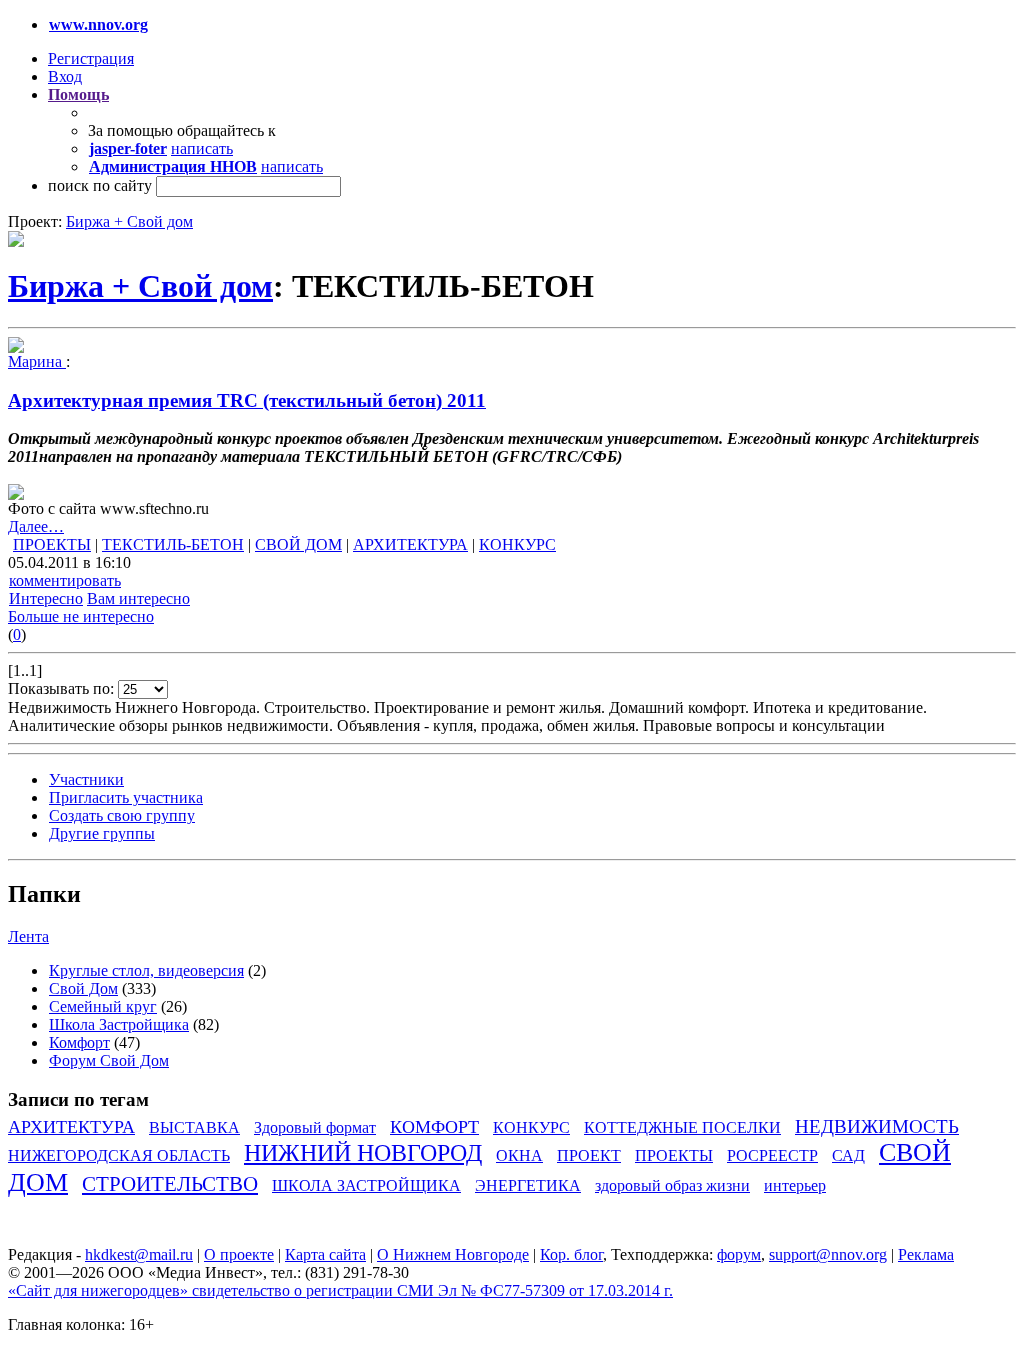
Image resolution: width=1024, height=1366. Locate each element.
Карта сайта (325, 1254)
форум (739, 1254)
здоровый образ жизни (672, 1185)
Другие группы (102, 833)
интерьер (795, 1185)
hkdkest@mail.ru (139, 1254)
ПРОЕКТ (589, 1155)
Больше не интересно (81, 616)
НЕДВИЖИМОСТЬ (877, 1126)
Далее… (36, 526)
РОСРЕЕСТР (772, 1155)
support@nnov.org (828, 1254)
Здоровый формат (315, 1127)
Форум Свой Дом (109, 1060)
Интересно (46, 598)
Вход (65, 76)
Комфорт (79, 1042)
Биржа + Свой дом (129, 221)
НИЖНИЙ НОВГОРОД (363, 1153)
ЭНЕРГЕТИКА (528, 1185)
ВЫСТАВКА (194, 1127)
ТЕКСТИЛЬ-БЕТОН (173, 544)
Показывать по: (63, 688)
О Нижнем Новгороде (453, 1254)
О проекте (239, 1254)
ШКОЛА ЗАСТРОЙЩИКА (366, 1185)
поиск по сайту (100, 185)
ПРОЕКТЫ (52, 544)
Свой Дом (83, 988)
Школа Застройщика (119, 1024)
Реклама (926, 1254)
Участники (86, 779)
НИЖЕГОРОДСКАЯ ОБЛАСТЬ (119, 1155)
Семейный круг (103, 1006)
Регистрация (91, 58)
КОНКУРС (517, 544)
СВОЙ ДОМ (298, 544)
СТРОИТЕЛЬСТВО (170, 1183)
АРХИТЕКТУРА (410, 544)
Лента (28, 936)
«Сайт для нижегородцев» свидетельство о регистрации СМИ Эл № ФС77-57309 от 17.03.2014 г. (340, 1290)
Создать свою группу (122, 815)
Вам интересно (138, 598)
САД (848, 1155)
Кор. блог (571, 1254)
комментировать (65, 580)
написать (202, 148)
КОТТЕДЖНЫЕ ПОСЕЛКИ (682, 1127)
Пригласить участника (126, 797)
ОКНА (519, 1155)
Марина (37, 361)
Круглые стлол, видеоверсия (146, 970)
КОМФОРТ (434, 1127)
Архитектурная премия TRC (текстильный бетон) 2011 (247, 400)
